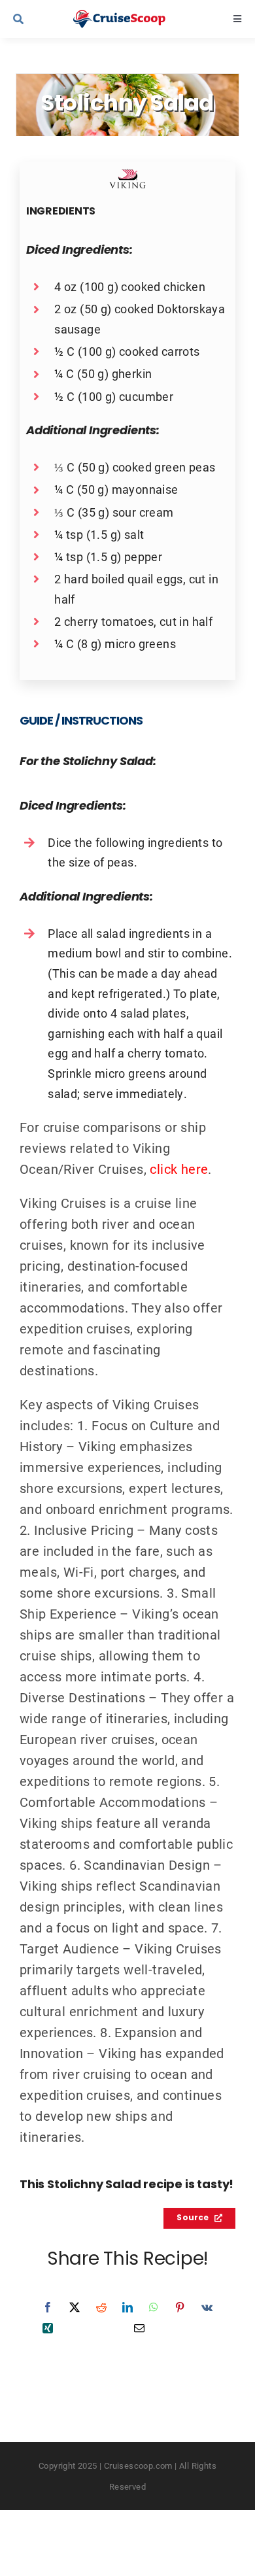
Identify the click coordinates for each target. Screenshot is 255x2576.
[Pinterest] (180, 2307)
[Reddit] (101, 2307)
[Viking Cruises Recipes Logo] (127, 175)
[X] (75, 2307)
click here (179, 1169)
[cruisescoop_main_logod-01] (130, 16)
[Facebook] (48, 2307)
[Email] (139, 2328)
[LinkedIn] (127, 2307)
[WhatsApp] (154, 2307)
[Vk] (207, 2307)
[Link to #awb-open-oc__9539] (35, 19)
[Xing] (48, 2328)
